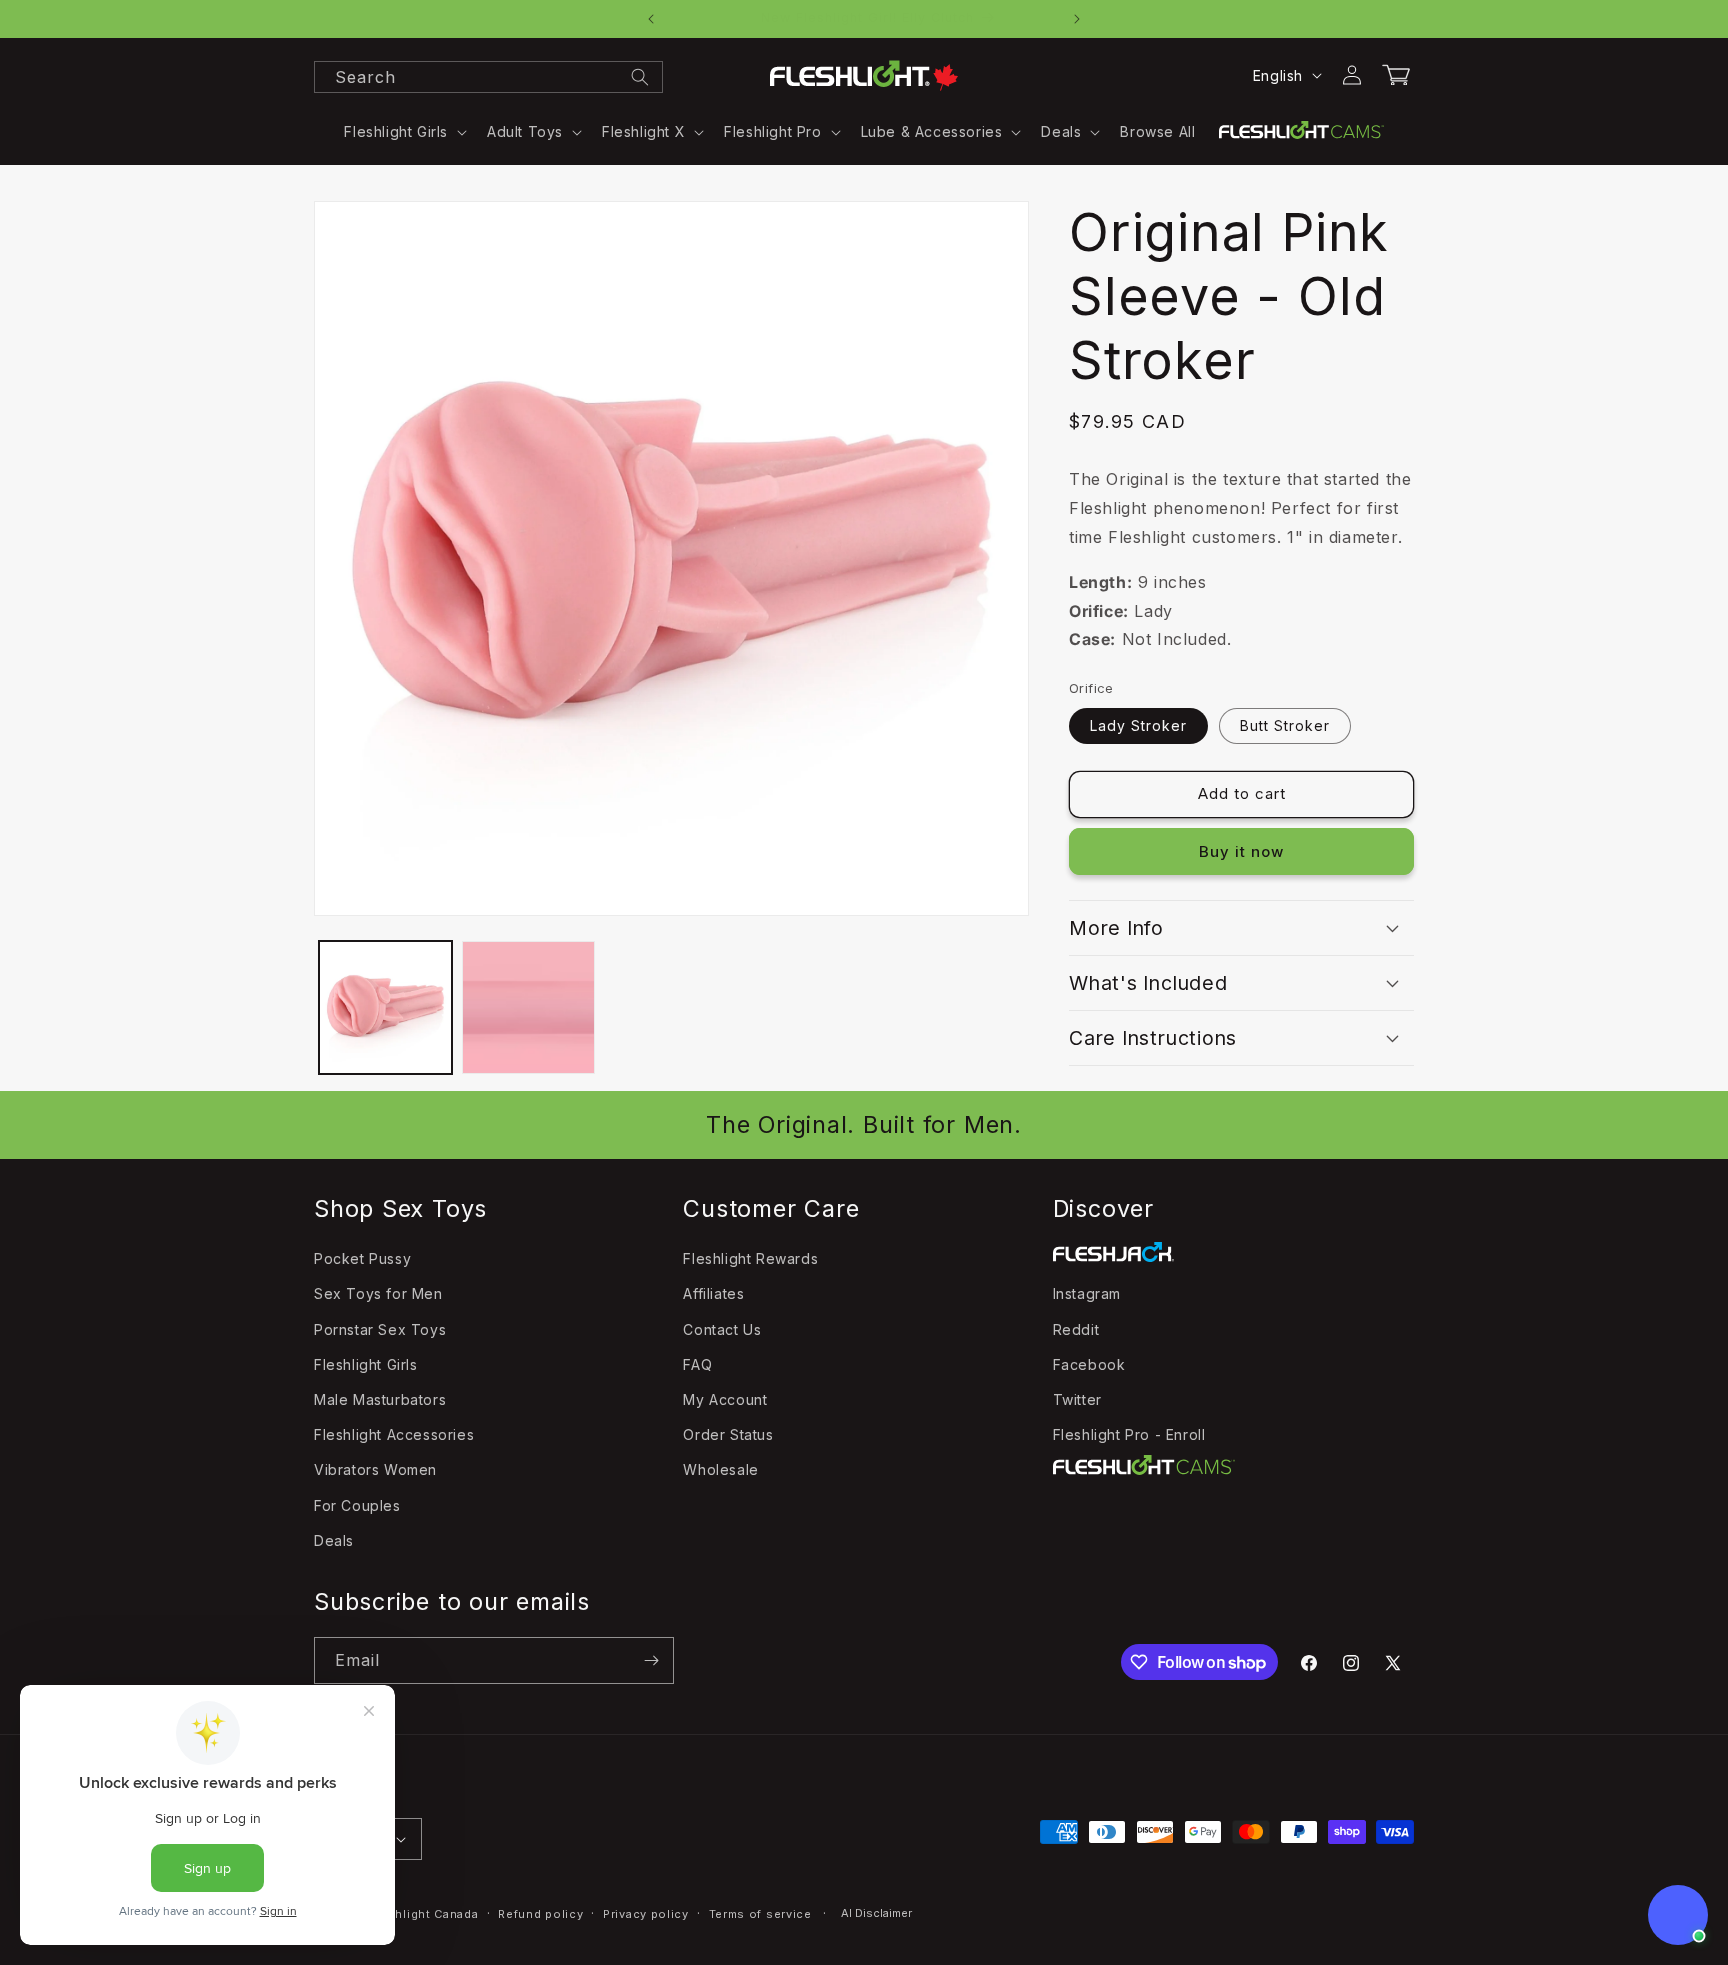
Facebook (1089, 1364)
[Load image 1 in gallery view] (385, 1007)
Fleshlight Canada (424, 1914)
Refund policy (540, 1914)
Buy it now (1241, 850)
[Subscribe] (651, 1660)
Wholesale (720, 1469)
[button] (403, 132)
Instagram (1087, 1293)
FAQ (697, 1364)
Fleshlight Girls (366, 1364)
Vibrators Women (375, 1469)
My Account (725, 1399)
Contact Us (722, 1329)
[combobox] (488, 77)
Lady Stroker (1138, 724)
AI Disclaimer (876, 1913)
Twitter (1077, 1399)
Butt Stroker (1285, 724)
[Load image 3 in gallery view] (528, 1007)
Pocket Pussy (362, 1258)
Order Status (728, 1434)
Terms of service (760, 1914)
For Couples (357, 1505)
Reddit (1076, 1329)
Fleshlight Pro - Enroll (1129, 1434)
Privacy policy (646, 1914)
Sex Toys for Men (378, 1293)
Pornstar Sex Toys (380, 1329)
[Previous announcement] (651, 19)
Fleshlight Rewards (750, 1258)
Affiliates (713, 1293)
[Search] (640, 77)
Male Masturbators (380, 1399)
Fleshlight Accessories (394, 1434)
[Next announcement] (1077, 19)
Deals (334, 1540)
